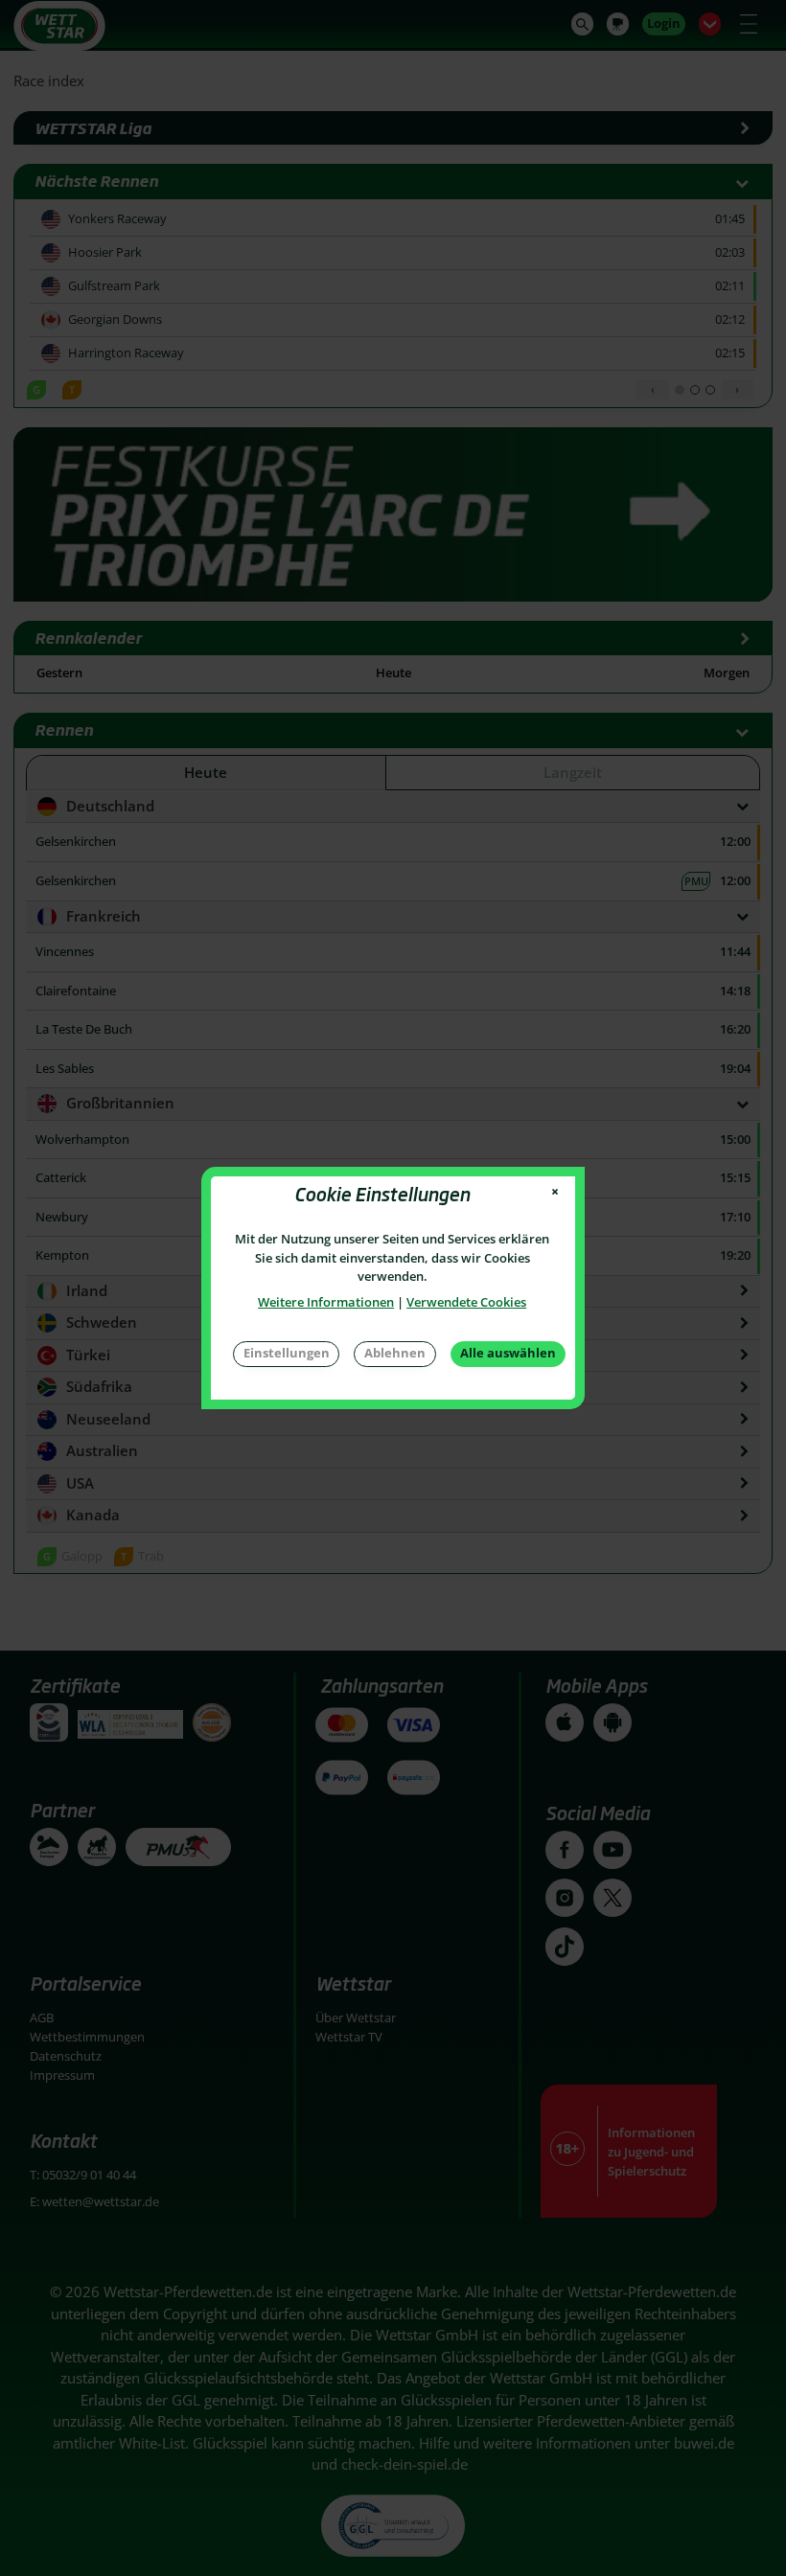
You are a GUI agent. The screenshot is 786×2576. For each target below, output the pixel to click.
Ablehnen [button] (395, 1353)
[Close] (555, 1192)
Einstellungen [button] (287, 1353)
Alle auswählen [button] (508, 1353)
